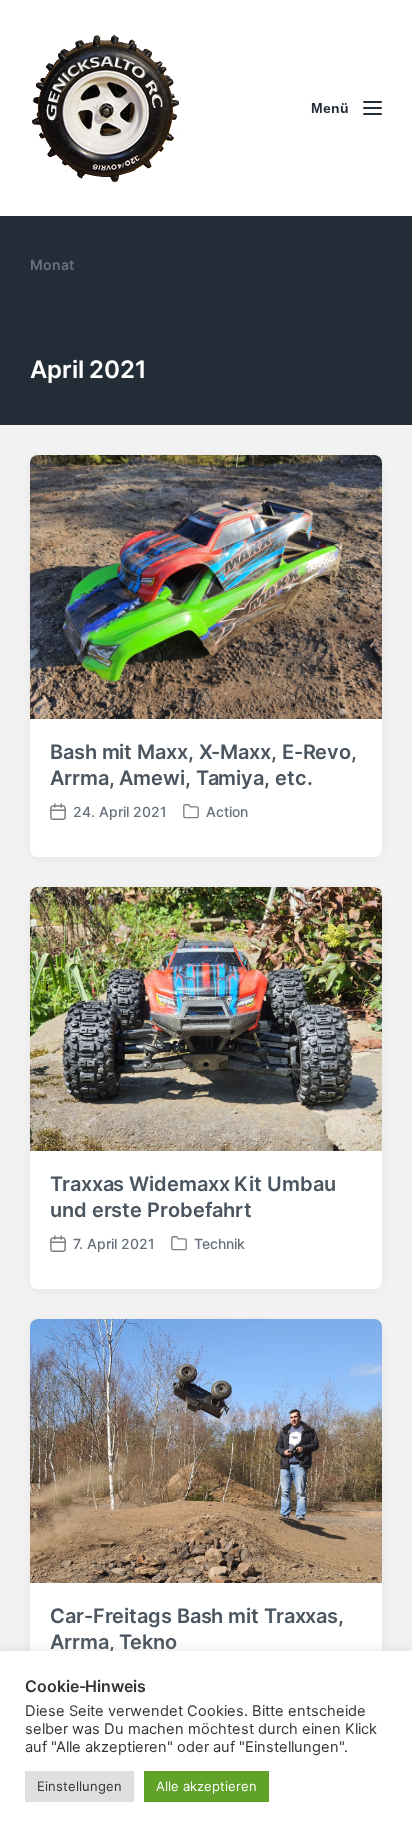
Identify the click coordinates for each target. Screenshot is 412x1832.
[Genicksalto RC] (105, 108)
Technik (219, 1243)
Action (227, 811)
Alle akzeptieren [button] (206, 1786)
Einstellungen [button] (79, 1786)
